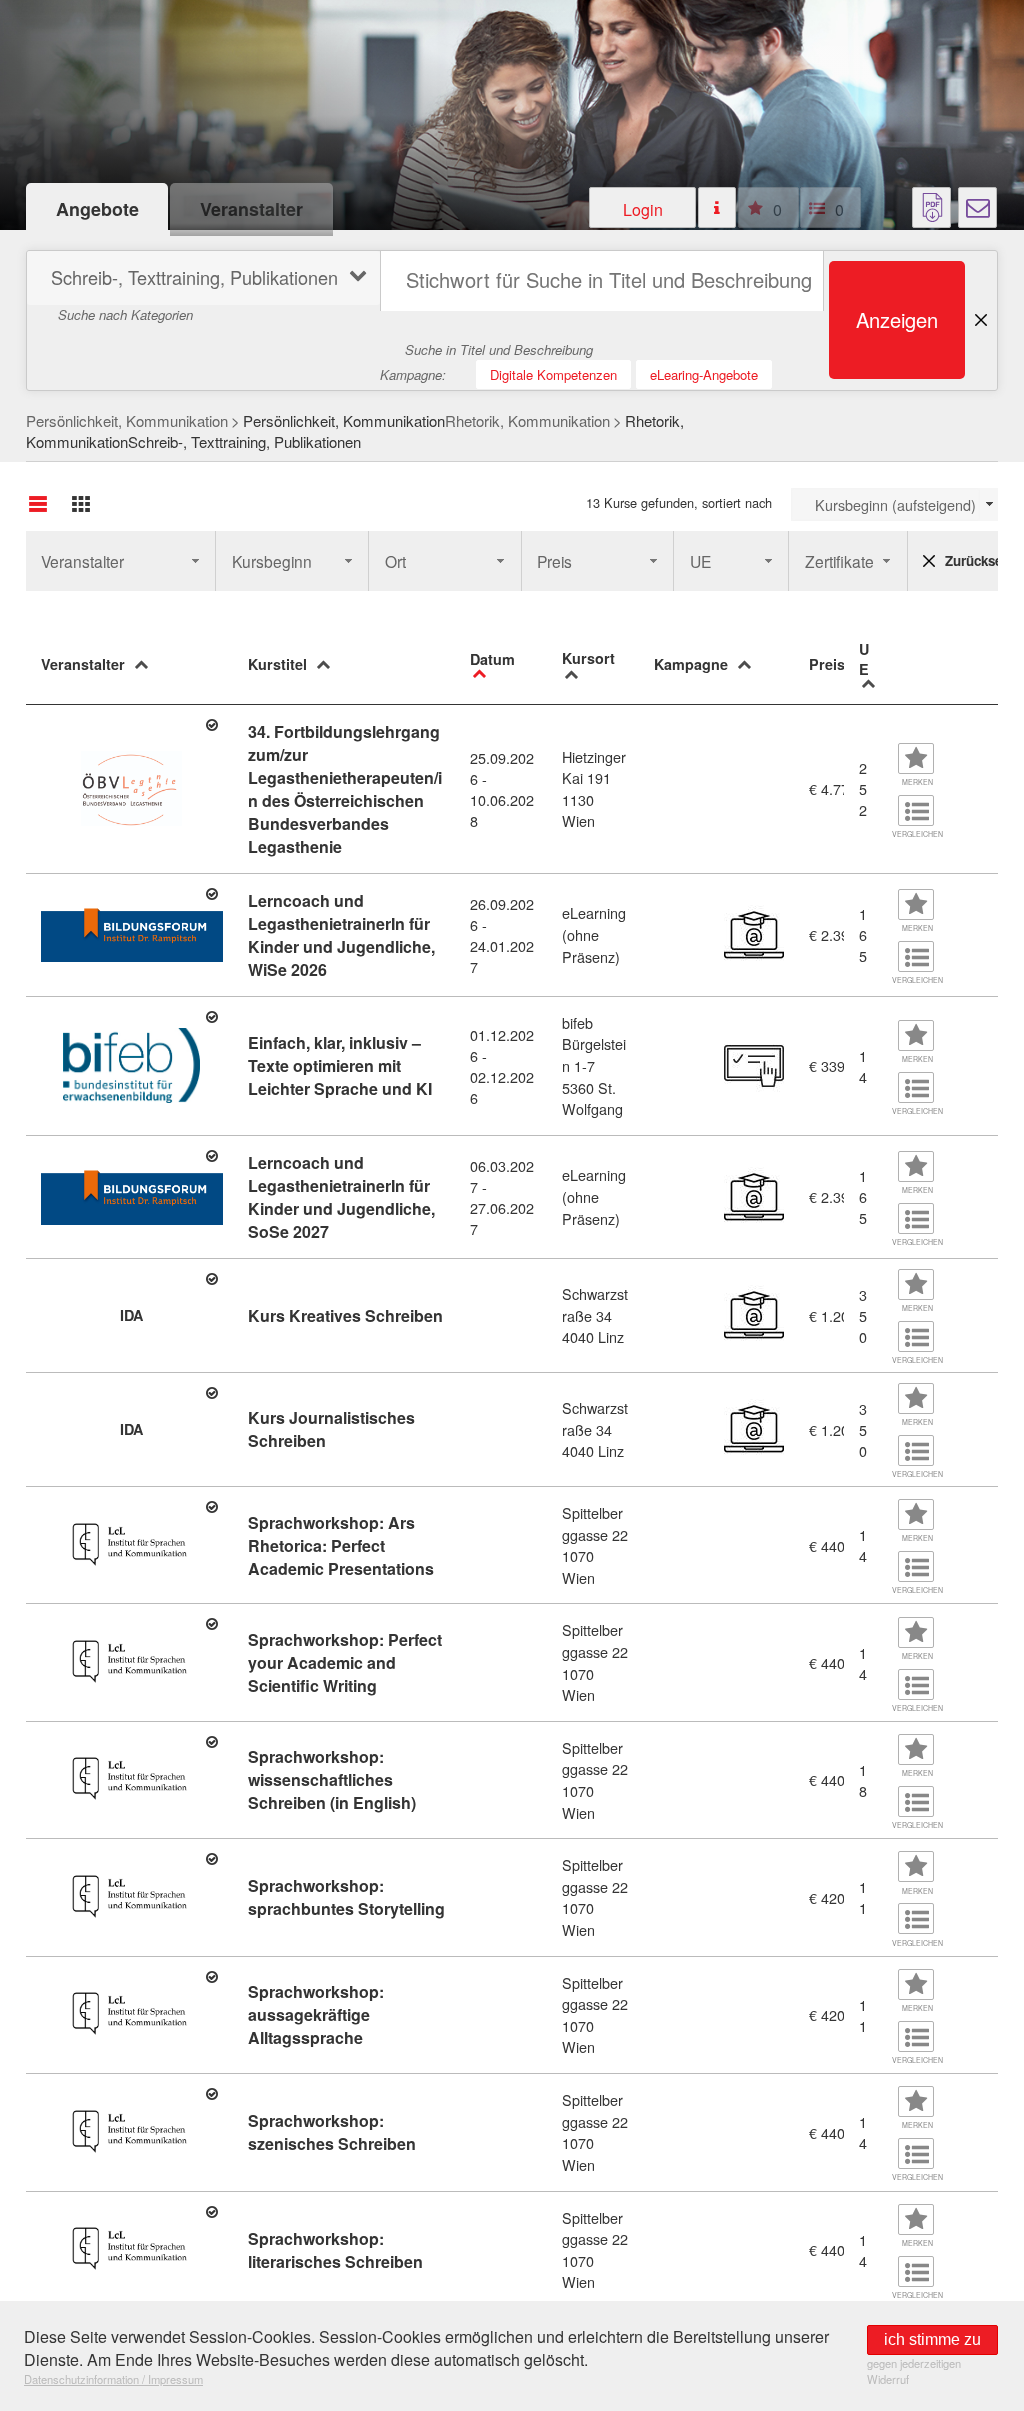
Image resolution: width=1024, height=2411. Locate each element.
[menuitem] (201, 280)
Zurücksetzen (972, 560)
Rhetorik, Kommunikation (527, 420)
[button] (643, 207)
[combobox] (894, 504)
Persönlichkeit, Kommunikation (127, 420)
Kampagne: (413, 374)
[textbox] (602, 281)
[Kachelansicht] (81, 504)
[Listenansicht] (38, 504)
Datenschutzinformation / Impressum (113, 2379)
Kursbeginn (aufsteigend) (895, 504)
